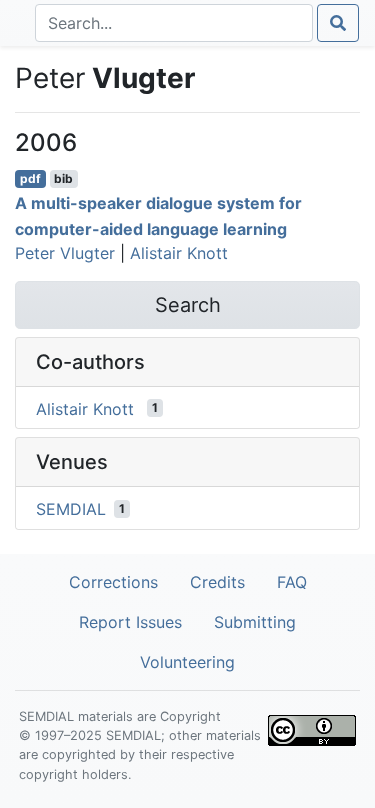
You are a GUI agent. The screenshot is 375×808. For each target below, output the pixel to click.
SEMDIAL (71, 509)
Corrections (113, 582)
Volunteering (187, 662)
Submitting (255, 622)
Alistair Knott (179, 253)
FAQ (292, 582)
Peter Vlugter (65, 253)
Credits (217, 582)
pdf (30, 178)
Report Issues (130, 622)
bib (63, 178)
